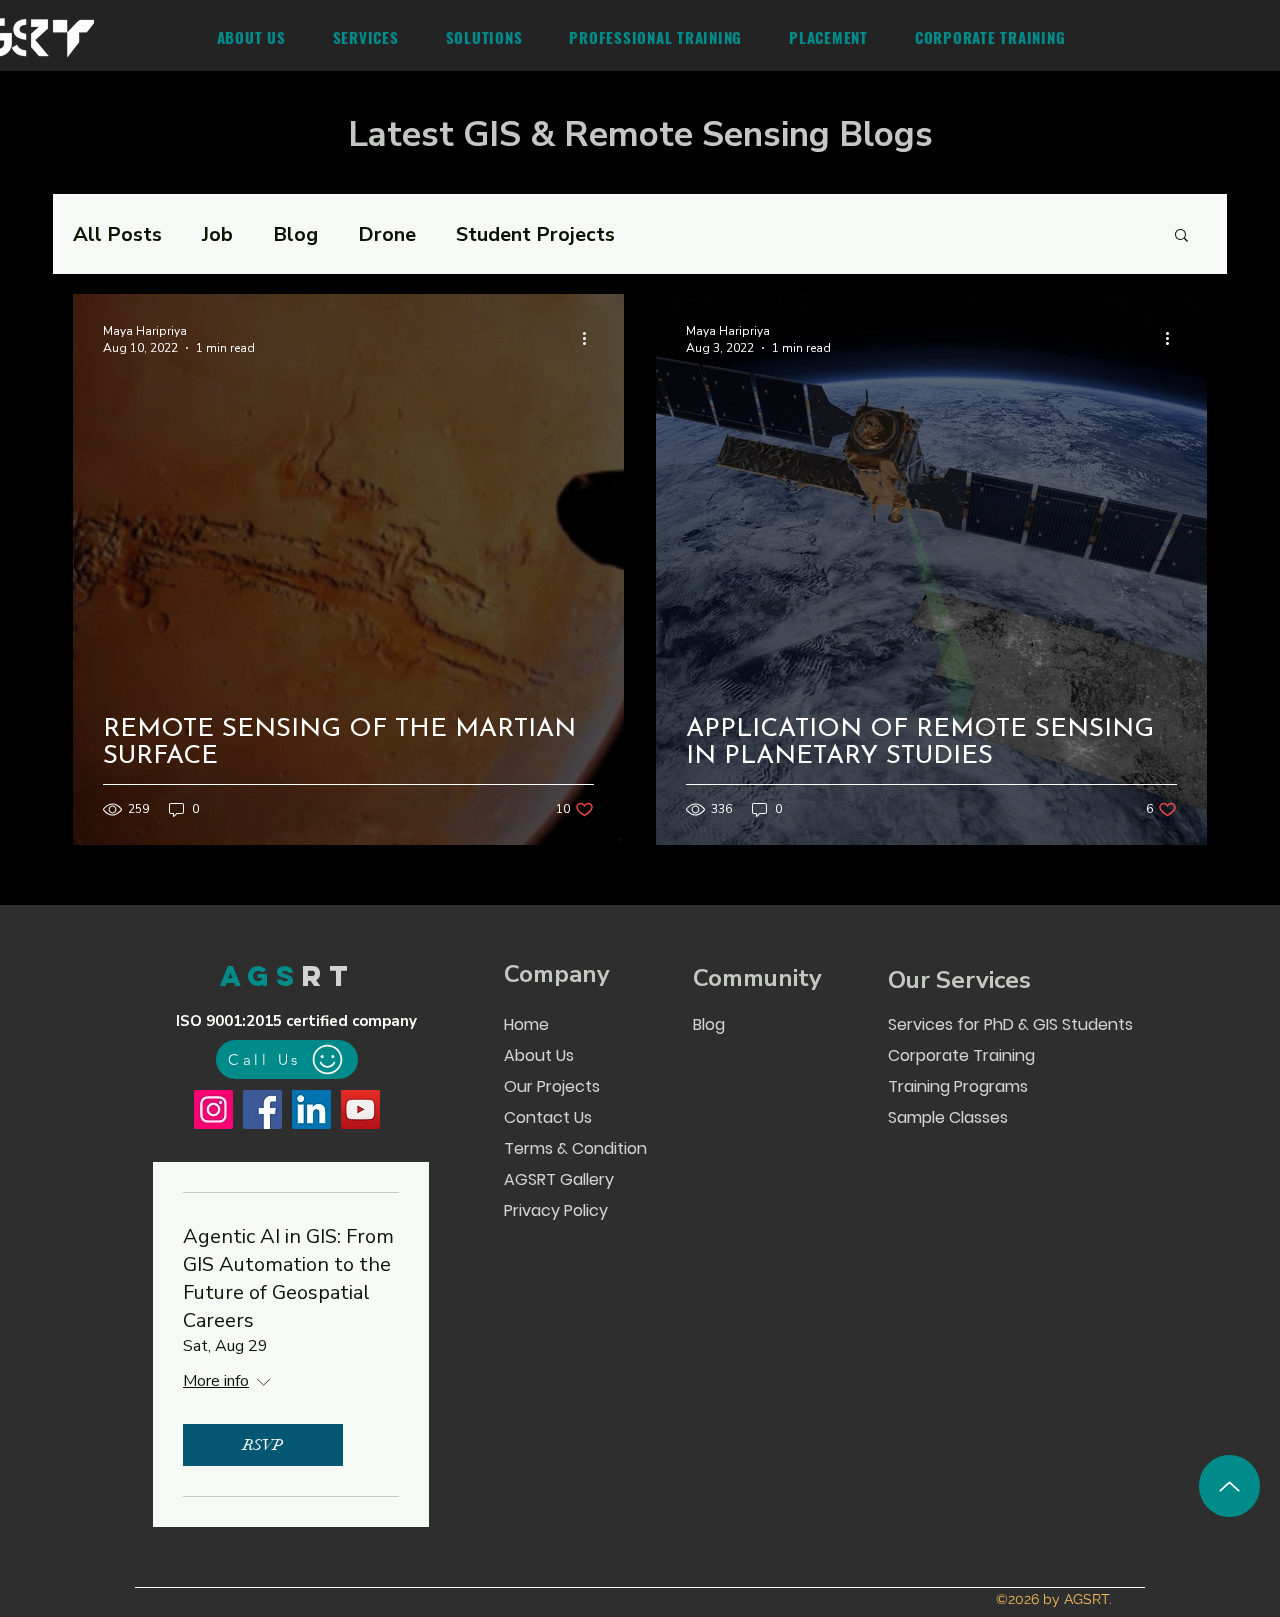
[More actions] (591, 339)
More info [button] (216, 1381)
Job (217, 234)
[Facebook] (262, 1109)
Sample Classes (948, 1117)
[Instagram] (213, 1109)
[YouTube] (360, 1109)
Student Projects (535, 234)
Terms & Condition (574, 1148)
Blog (295, 234)
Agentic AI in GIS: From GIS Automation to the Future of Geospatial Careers (288, 1278)
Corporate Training (961, 1055)
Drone (387, 234)
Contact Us (548, 1117)
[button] (365, 37)
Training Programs (958, 1086)
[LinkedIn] (311, 1109)
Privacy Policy (556, 1210)
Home (526, 1024)
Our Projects (552, 1086)
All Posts (117, 234)
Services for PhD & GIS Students (1009, 1024)
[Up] (1229, 1486)
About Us (539, 1055)
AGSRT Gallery (559, 1179)
